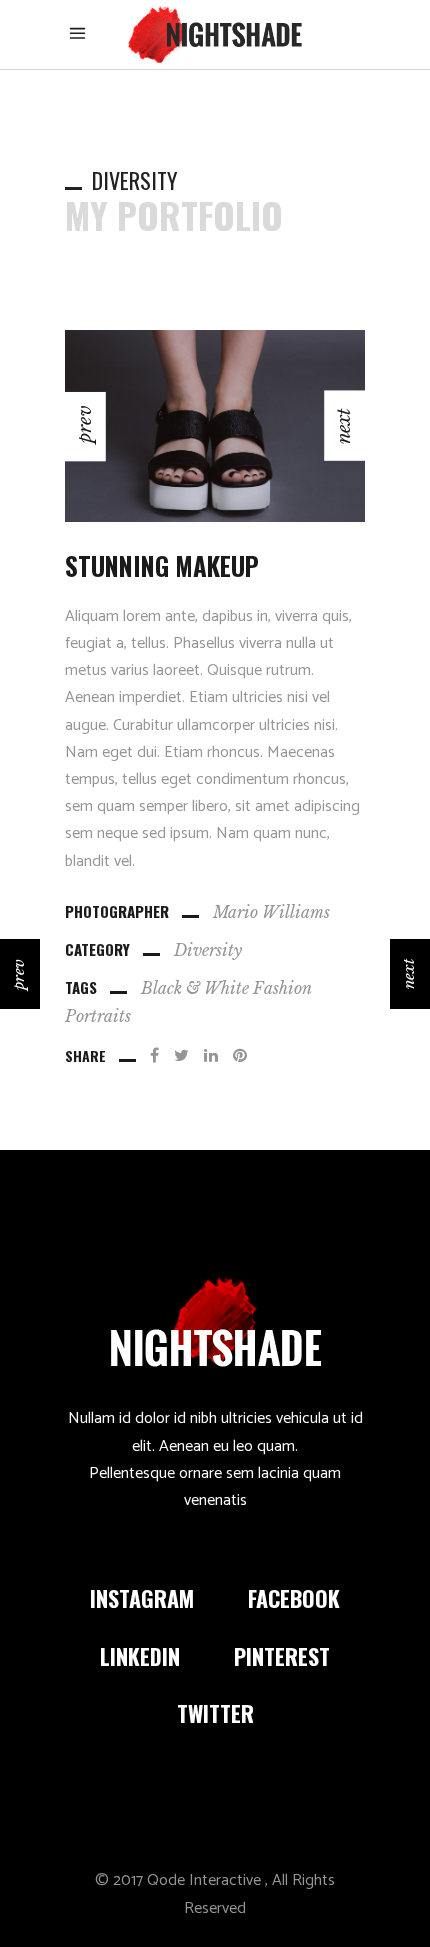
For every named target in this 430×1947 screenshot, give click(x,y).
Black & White (195, 988)
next (408, 974)
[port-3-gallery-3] (166, 426)
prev (18, 973)
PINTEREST (282, 1656)
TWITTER (215, 1713)
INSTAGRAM (142, 1598)
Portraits (98, 1016)
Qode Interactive (204, 1880)
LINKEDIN (140, 1656)
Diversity (208, 950)
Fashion (282, 988)
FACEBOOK (294, 1598)
